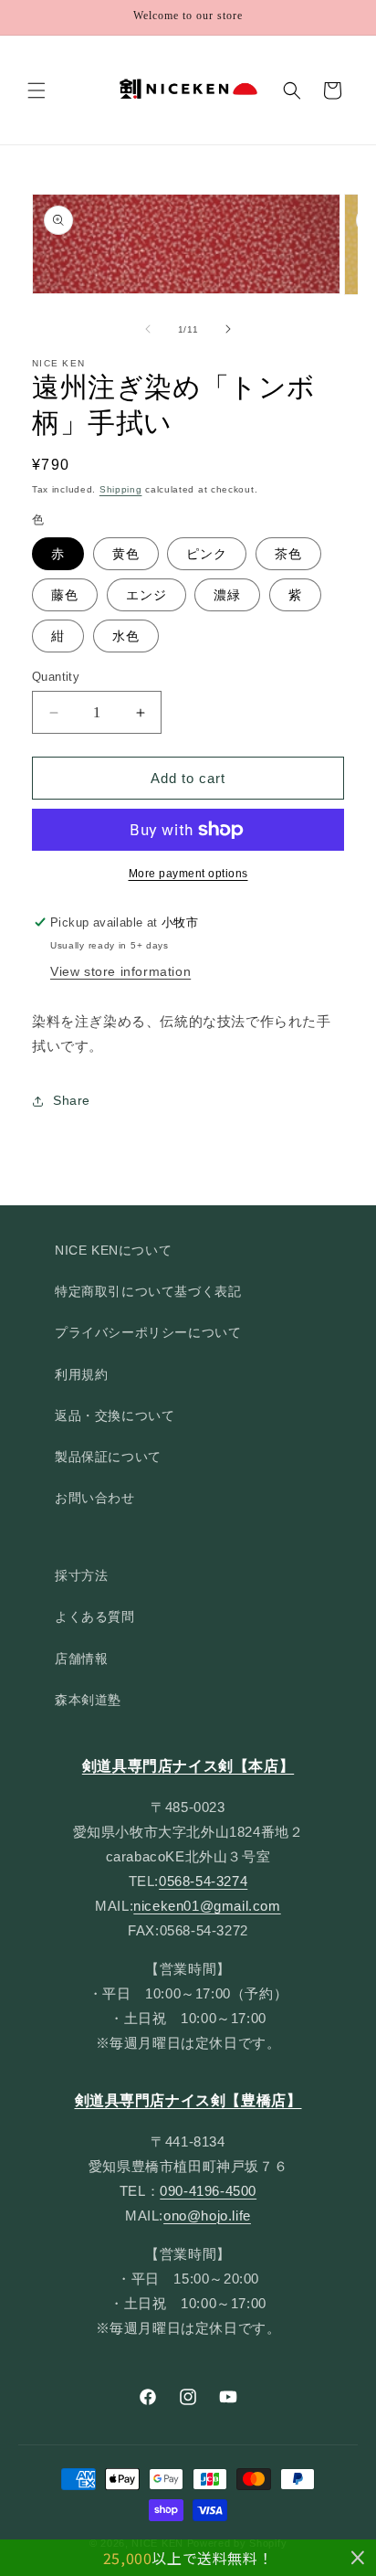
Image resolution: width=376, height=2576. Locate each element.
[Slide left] (148, 329)
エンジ (146, 595)
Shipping (121, 489)
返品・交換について (115, 1415)
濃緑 (227, 595)
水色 (126, 636)
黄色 (126, 554)
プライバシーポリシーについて (148, 1332)
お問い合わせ (95, 1498)
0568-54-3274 (203, 1881)
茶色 (288, 554)
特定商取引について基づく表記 (148, 1291)
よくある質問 (95, 1617)
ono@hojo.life (207, 2216)
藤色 (65, 595)
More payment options (188, 874)
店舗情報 (81, 1659)
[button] (37, 90)
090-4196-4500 (208, 2191)
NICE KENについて (113, 1250)
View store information (120, 971)
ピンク (207, 554)
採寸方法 (81, 1575)
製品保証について (108, 1457)
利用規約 (81, 1374)
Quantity (56, 677)
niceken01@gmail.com (207, 1906)
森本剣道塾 (88, 1700)
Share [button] (72, 1100)
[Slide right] (228, 329)
